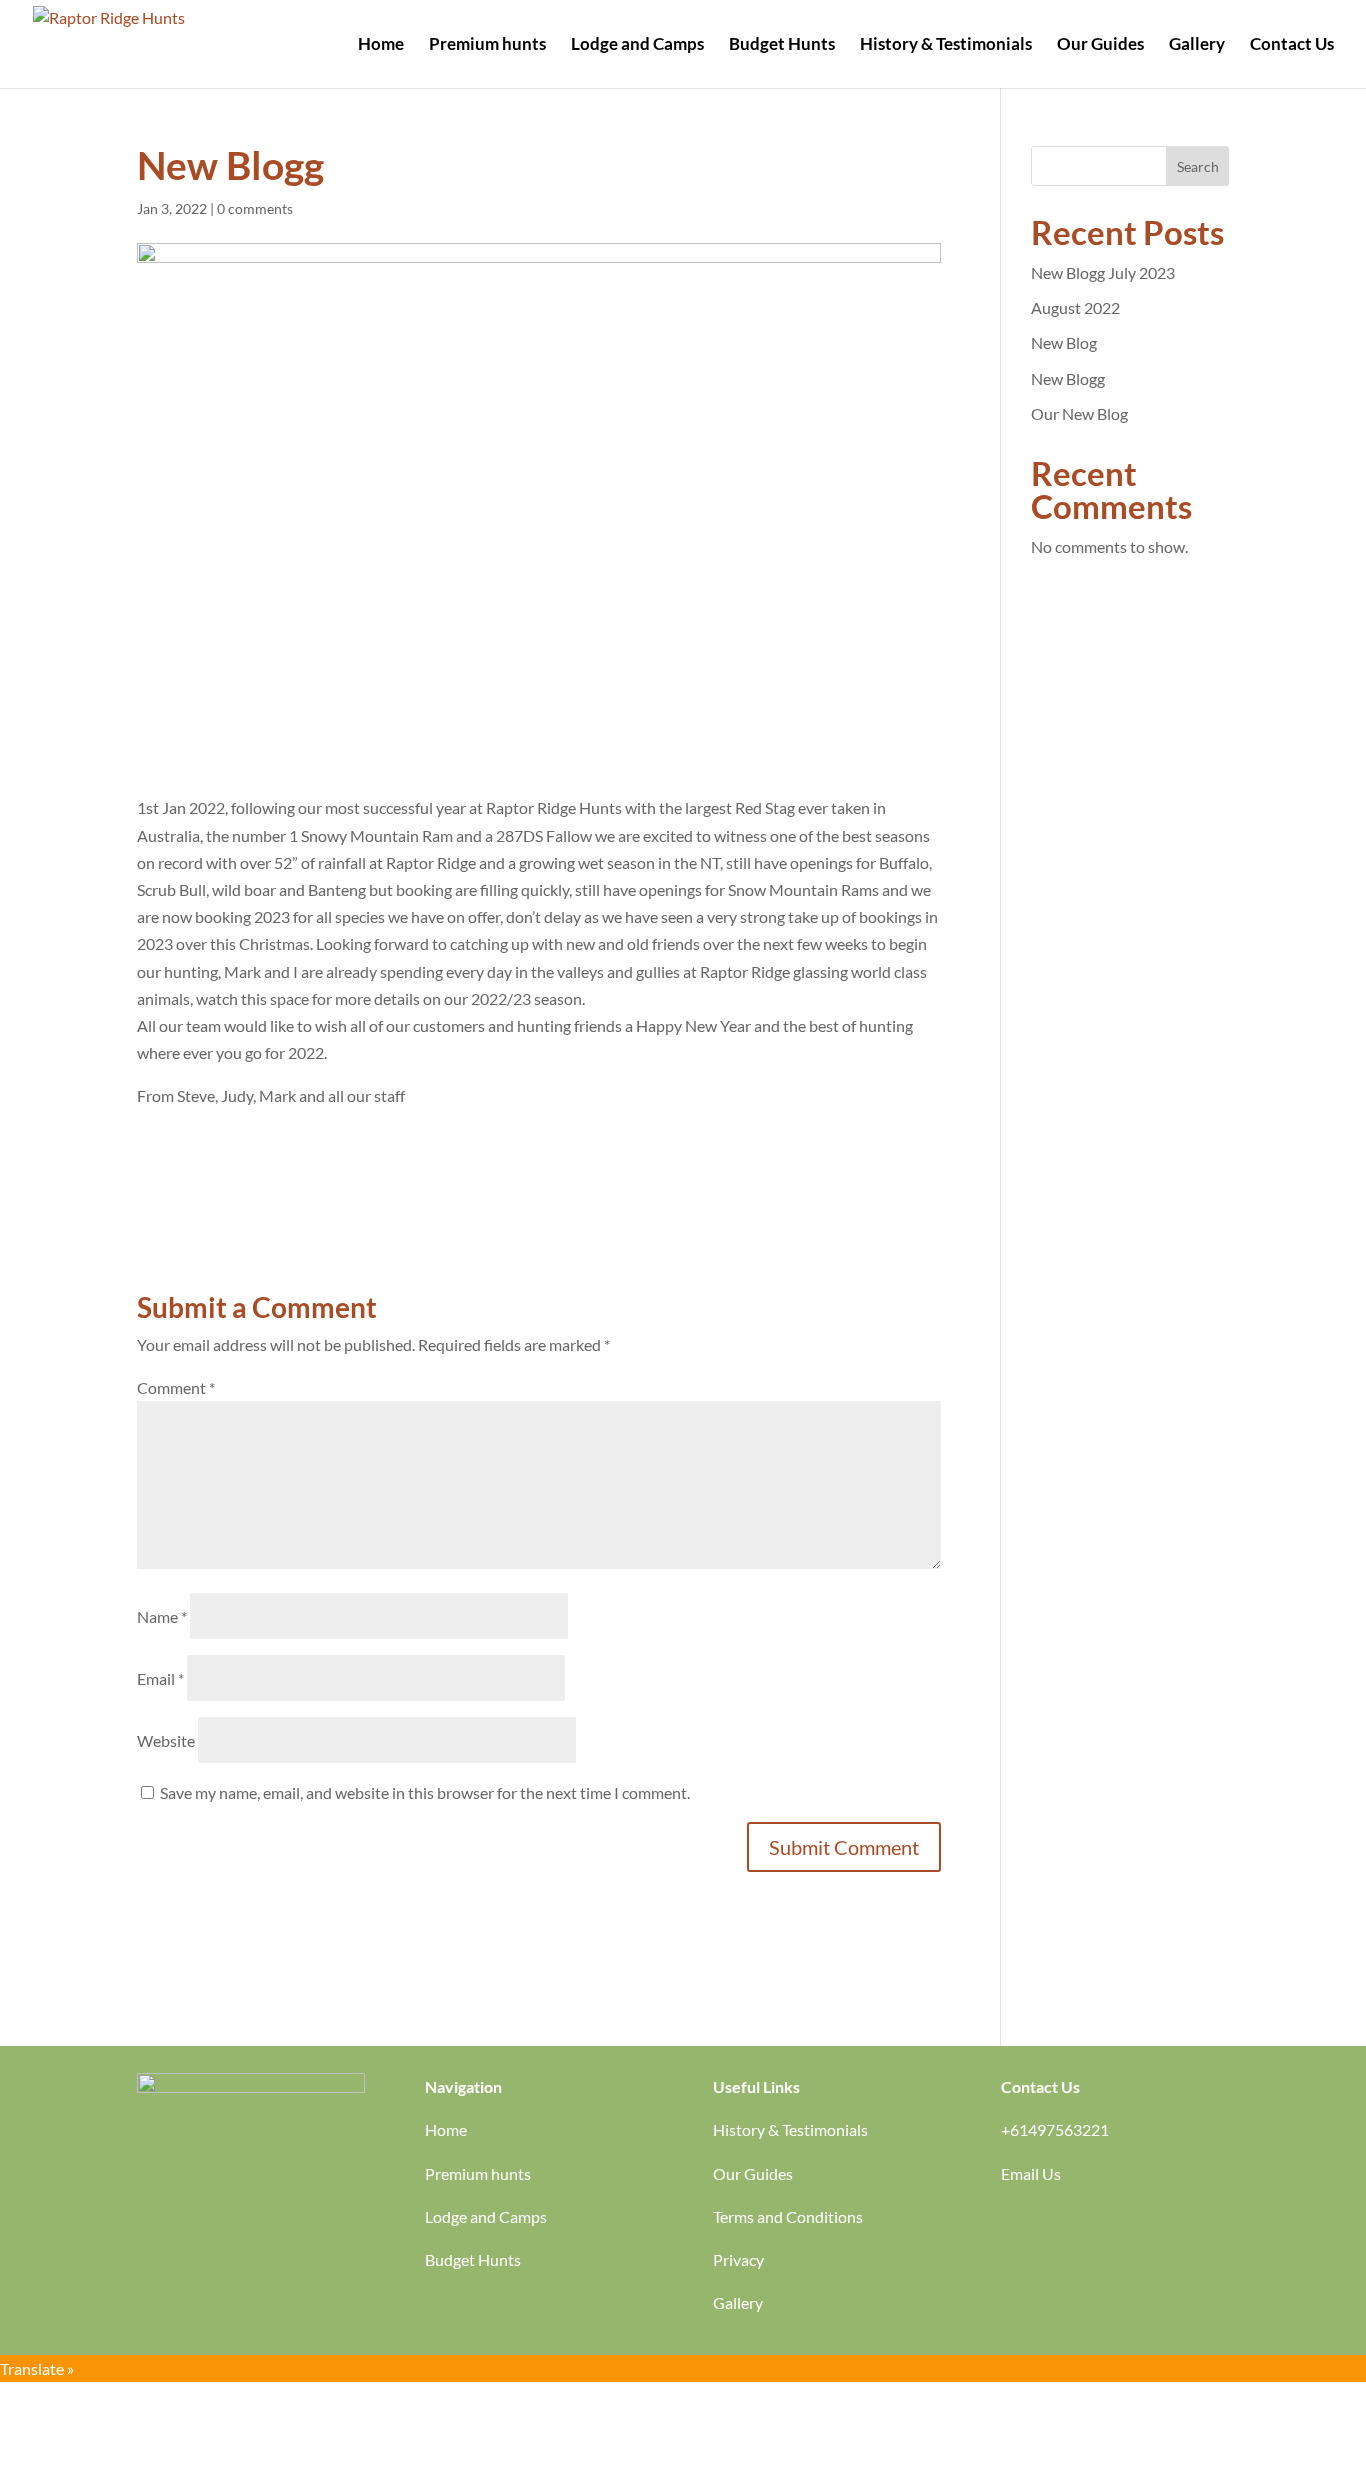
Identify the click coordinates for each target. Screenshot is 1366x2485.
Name (162, 1616)
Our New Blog (1079, 413)
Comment (176, 1387)
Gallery (1197, 45)
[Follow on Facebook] (1057, 2233)
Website (166, 1740)
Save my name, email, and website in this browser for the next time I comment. (425, 1792)
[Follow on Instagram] (1097, 2233)
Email (160, 1678)
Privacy (738, 2259)
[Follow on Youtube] (1017, 2233)
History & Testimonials (946, 45)
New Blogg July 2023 (1103, 272)
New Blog (1064, 342)
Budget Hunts (782, 45)
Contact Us (1292, 45)
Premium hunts (487, 45)
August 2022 (1075, 307)
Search (1198, 166)
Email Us (1031, 2173)
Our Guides (1100, 45)
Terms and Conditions (788, 2216)
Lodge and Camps (637, 45)
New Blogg (1068, 378)
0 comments (255, 208)
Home (381, 45)
